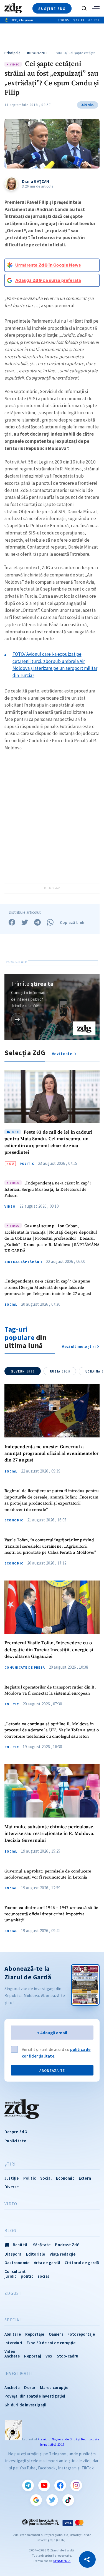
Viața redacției (63, 2254)
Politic (27, 1164)
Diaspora (13, 2254)
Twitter (52, 2500)
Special (13, 2320)
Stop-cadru (68, 2356)
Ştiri (10, 2164)
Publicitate (15, 2141)
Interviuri (13, 2343)
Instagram (76, 2485)
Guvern (23, 1371)
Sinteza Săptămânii (23, 1262)
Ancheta (12, 2387)
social (43, 2276)
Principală (12, 53)
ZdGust (13, 2293)
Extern (85, 2178)
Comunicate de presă (25, 1668)
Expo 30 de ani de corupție (51, 2343)
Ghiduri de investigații (26, 2405)
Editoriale (36, 2254)
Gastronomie (17, 2263)
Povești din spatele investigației (35, 2396)
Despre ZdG (16, 2132)
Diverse (12, 2187)
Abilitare (13, 2334)
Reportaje (35, 2334)
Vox (49, 2356)
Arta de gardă (47, 2263)
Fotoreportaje (81, 2334)
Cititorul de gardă (82, 2263)
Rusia (60, 1371)
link (17, 1019)
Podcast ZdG (67, 2245)
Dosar (30, 2387)
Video (10, 1207)
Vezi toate (62, 1054)
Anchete (12, 2356)
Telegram (28, 2485)
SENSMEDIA (62, 2561)
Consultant (15, 2271)
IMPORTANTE (38, 53)
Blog (10, 2231)
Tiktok (68, 2500)
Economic (14, 1520)
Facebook (60, 2485)
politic (27, 2276)
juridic (10, 2276)
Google (36, 2500)
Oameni (56, 2334)
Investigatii (18, 2374)
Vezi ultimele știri (79, 1346)
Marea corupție (54, 2387)
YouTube (44, 2485)
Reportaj (33, 2356)
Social (11, 1305)
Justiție (12, 2178)
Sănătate (42, 2245)
